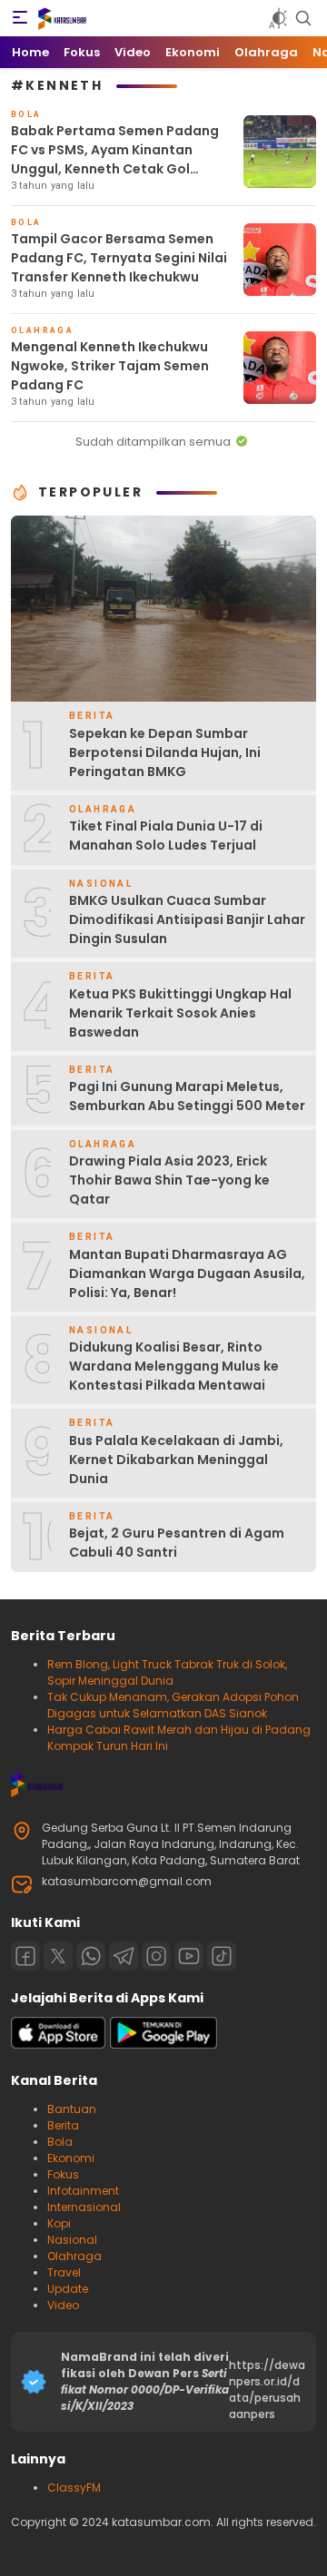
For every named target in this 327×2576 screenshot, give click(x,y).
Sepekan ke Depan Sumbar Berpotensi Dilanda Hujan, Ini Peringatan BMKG (165, 752)
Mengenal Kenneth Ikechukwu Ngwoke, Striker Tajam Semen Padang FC (110, 366)
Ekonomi (71, 2158)
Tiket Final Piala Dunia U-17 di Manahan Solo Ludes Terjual (166, 836)
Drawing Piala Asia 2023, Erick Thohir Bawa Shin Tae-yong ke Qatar (169, 1180)
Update (68, 2289)
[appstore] (58, 2045)
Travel (64, 2272)
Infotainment (83, 2191)
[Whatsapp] (91, 1956)
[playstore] (163, 2045)
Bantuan (72, 2109)
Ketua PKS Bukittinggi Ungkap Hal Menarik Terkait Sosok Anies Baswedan (180, 1013)
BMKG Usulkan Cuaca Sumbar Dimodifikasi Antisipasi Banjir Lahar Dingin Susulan (187, 919)
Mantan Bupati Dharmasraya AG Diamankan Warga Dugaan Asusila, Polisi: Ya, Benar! (187, 1273)
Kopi (59, 2223)
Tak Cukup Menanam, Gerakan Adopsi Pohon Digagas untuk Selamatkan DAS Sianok (173, 1705)
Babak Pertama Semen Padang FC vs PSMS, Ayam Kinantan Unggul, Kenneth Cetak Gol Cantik (115, 159)
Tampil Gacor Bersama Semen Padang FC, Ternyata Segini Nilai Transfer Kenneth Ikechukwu (119, 258)
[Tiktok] (222, 1956)
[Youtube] (189, 1956)
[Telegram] (124, 1956)
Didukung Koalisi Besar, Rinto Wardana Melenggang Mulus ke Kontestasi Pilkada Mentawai (174, 1366)
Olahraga (74, 2256)
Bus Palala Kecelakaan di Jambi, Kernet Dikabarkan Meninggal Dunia (176, 1460)
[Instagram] (156, 1956)
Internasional (84, 2207)
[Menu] (20, 18)
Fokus (63, 2174)
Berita (63, 2125)
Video (63, 2305)
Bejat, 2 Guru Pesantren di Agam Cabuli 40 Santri (177, 1543)
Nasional (72, 2240)
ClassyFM (74, 2488)
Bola (60, 2142)
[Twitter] (58, 1956)
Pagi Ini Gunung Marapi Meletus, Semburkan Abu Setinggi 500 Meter (187, 1096)
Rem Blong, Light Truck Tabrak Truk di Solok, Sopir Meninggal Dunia (167, 1672)
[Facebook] (25, 1956)
